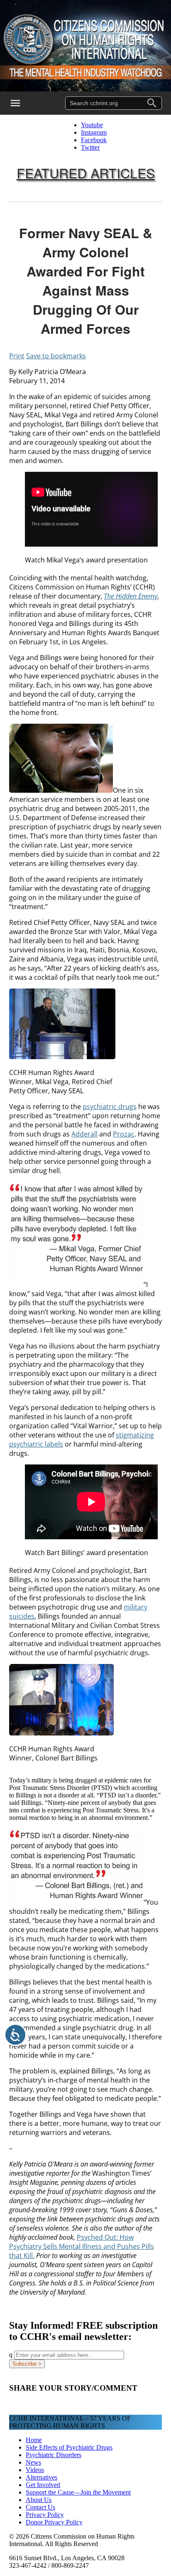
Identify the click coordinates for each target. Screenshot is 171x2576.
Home (34, 2440)
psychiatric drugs (110, 1107)
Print (17, 356)
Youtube (92, 125)
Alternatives (42, 2477)
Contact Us (40, 2507)
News (33, 2462)
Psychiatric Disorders (54, 2455)
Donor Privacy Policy (54, 2522)
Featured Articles (86, 173)
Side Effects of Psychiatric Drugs (69, 2447)
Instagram (94, 132)
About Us (39, 2500)
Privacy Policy (45, 2515)
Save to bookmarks (56, 356)
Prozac (124, 1134)
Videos (35, 2470)
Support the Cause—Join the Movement (78, 2492)
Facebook (94, 140)
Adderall (84, 1134)
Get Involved (43, 2485)
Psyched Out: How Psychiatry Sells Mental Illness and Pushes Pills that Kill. (82, 2246)
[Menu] (21, 103)
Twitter (90, 147)
